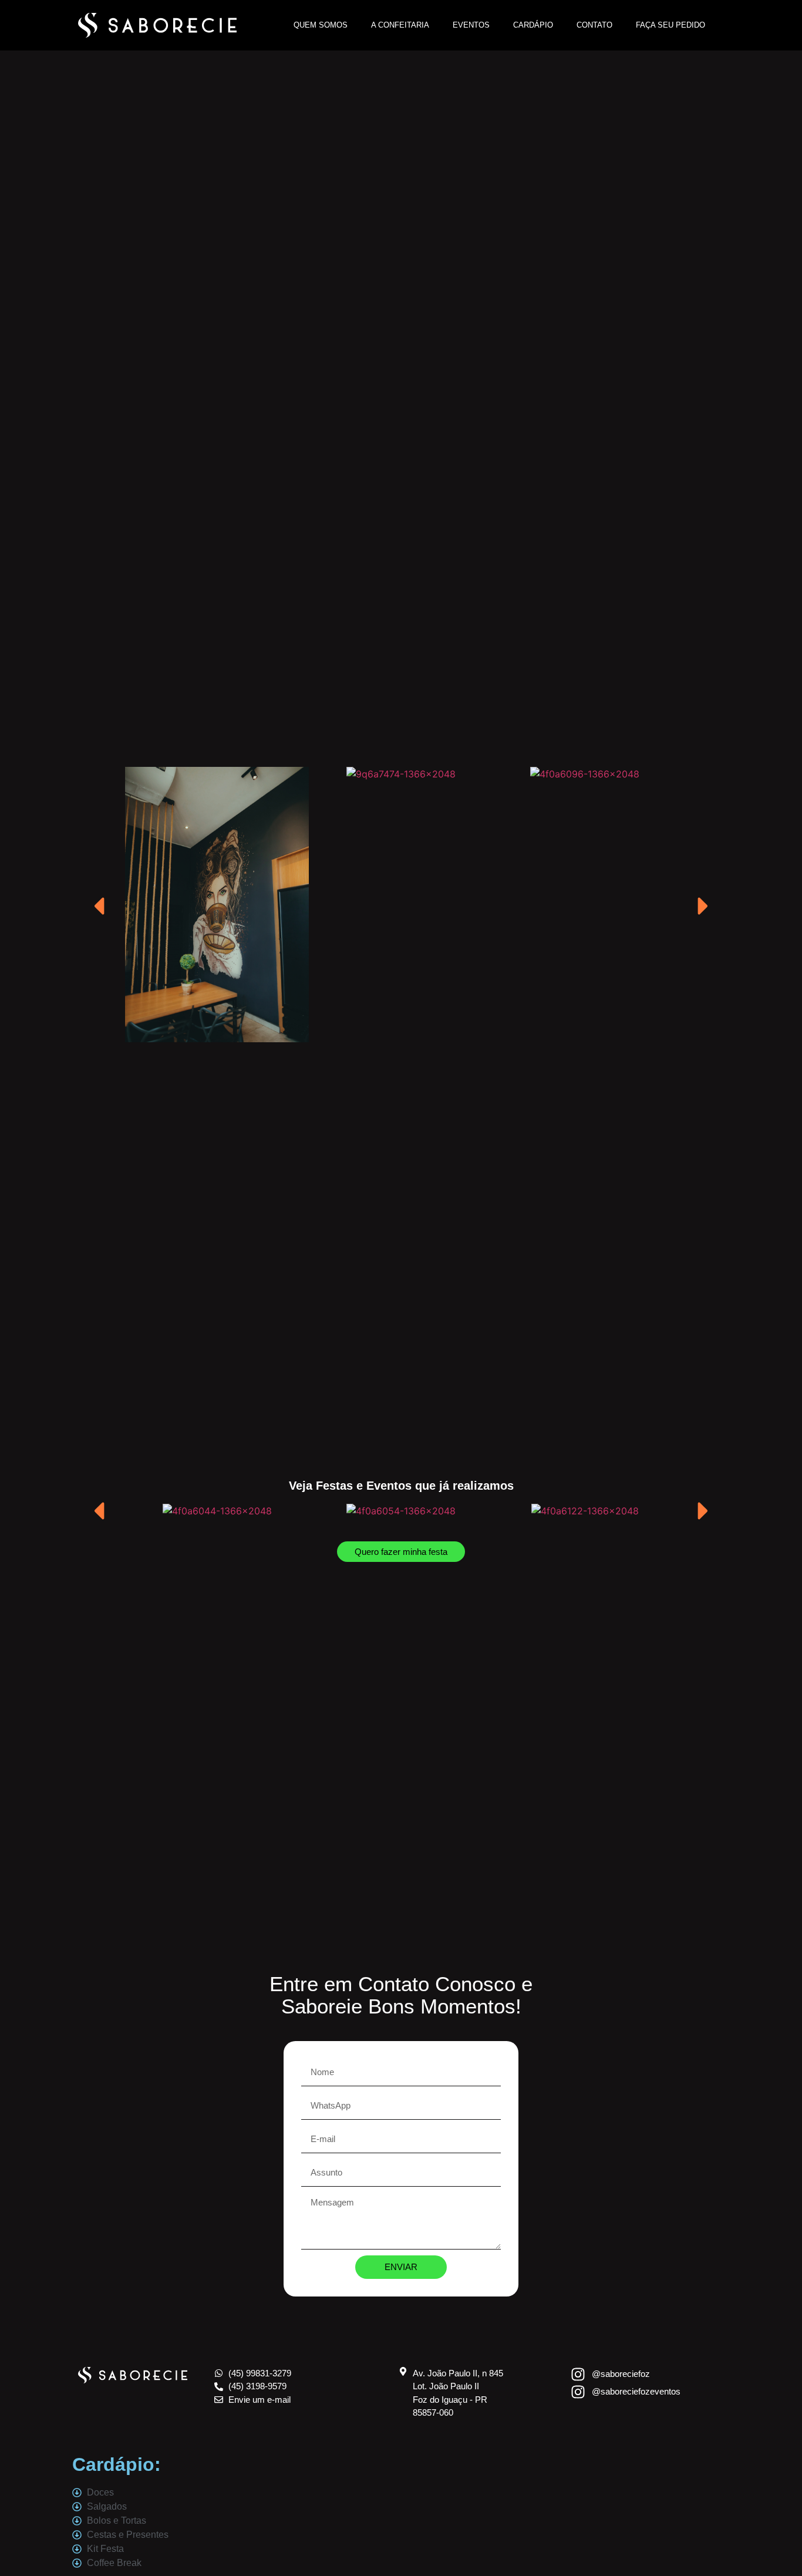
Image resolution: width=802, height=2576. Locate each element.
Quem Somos (321, 25)
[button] (146, 906)
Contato (594, 25)
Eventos (471, 25)
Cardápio (533, 25)
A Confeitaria (400, 25)
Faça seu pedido (670, 25)
